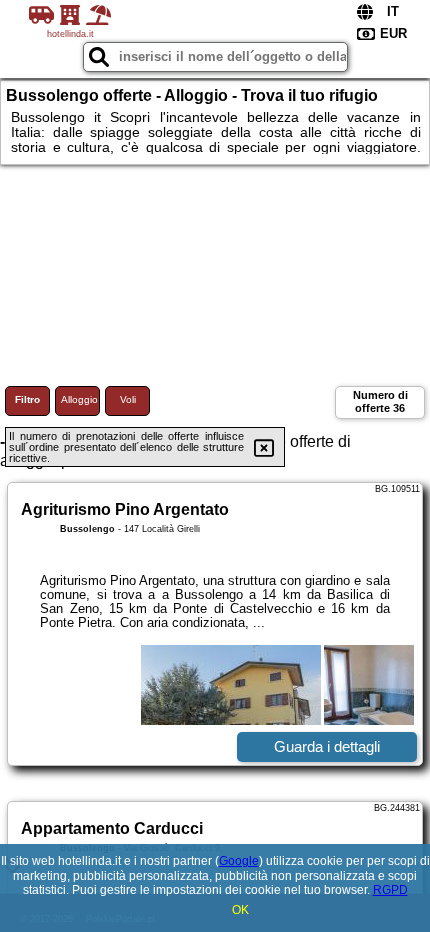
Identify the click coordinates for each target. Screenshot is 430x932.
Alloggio (79, 399)
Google (239, 861)
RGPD (390, 890)
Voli (128, 399)
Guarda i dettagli (327, 746)
